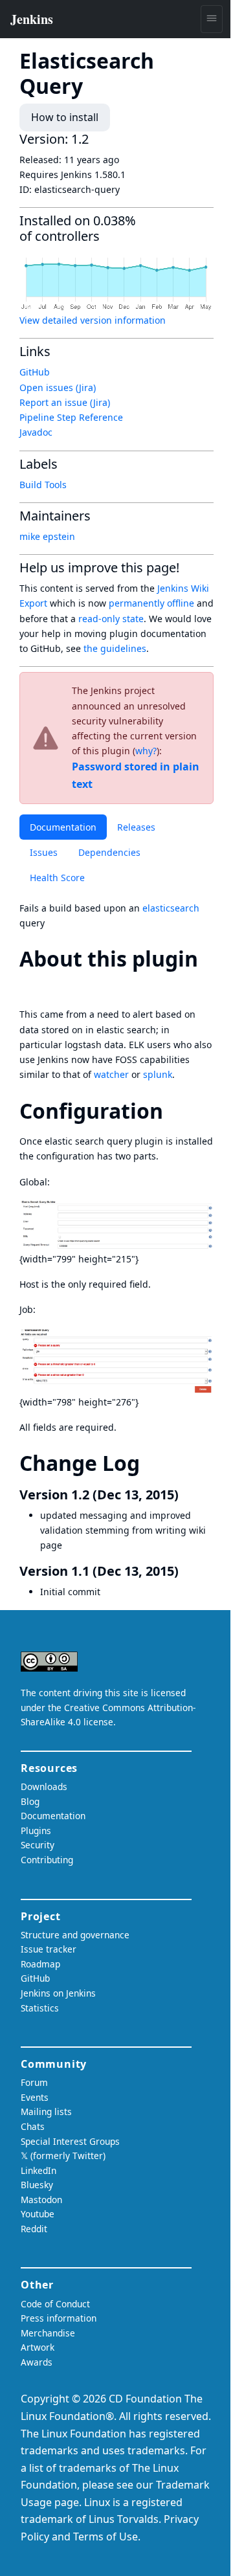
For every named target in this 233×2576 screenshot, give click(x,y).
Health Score (57, 878)
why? (146, 751)
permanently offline (151, 603)
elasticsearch (171, 908)
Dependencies (109, 852)
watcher (111, 1074)
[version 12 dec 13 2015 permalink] (186, 1495)
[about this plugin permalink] (31, 984)
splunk (158, 1074)
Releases (136, 827)
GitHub (35, 372)
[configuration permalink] (175, 1111)
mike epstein (47, 536)
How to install (65, 117)
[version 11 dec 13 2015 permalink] (186, 1571)
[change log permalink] (151, 1463)
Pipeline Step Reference (71, 417)
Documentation (63, 827)
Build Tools (43, 485)
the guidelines (115, 648)
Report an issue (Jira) (65, 402)
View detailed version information (93, 320)
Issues (44, 852)
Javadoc (36, 432)
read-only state (111, 619)
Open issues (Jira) (58, 387)
